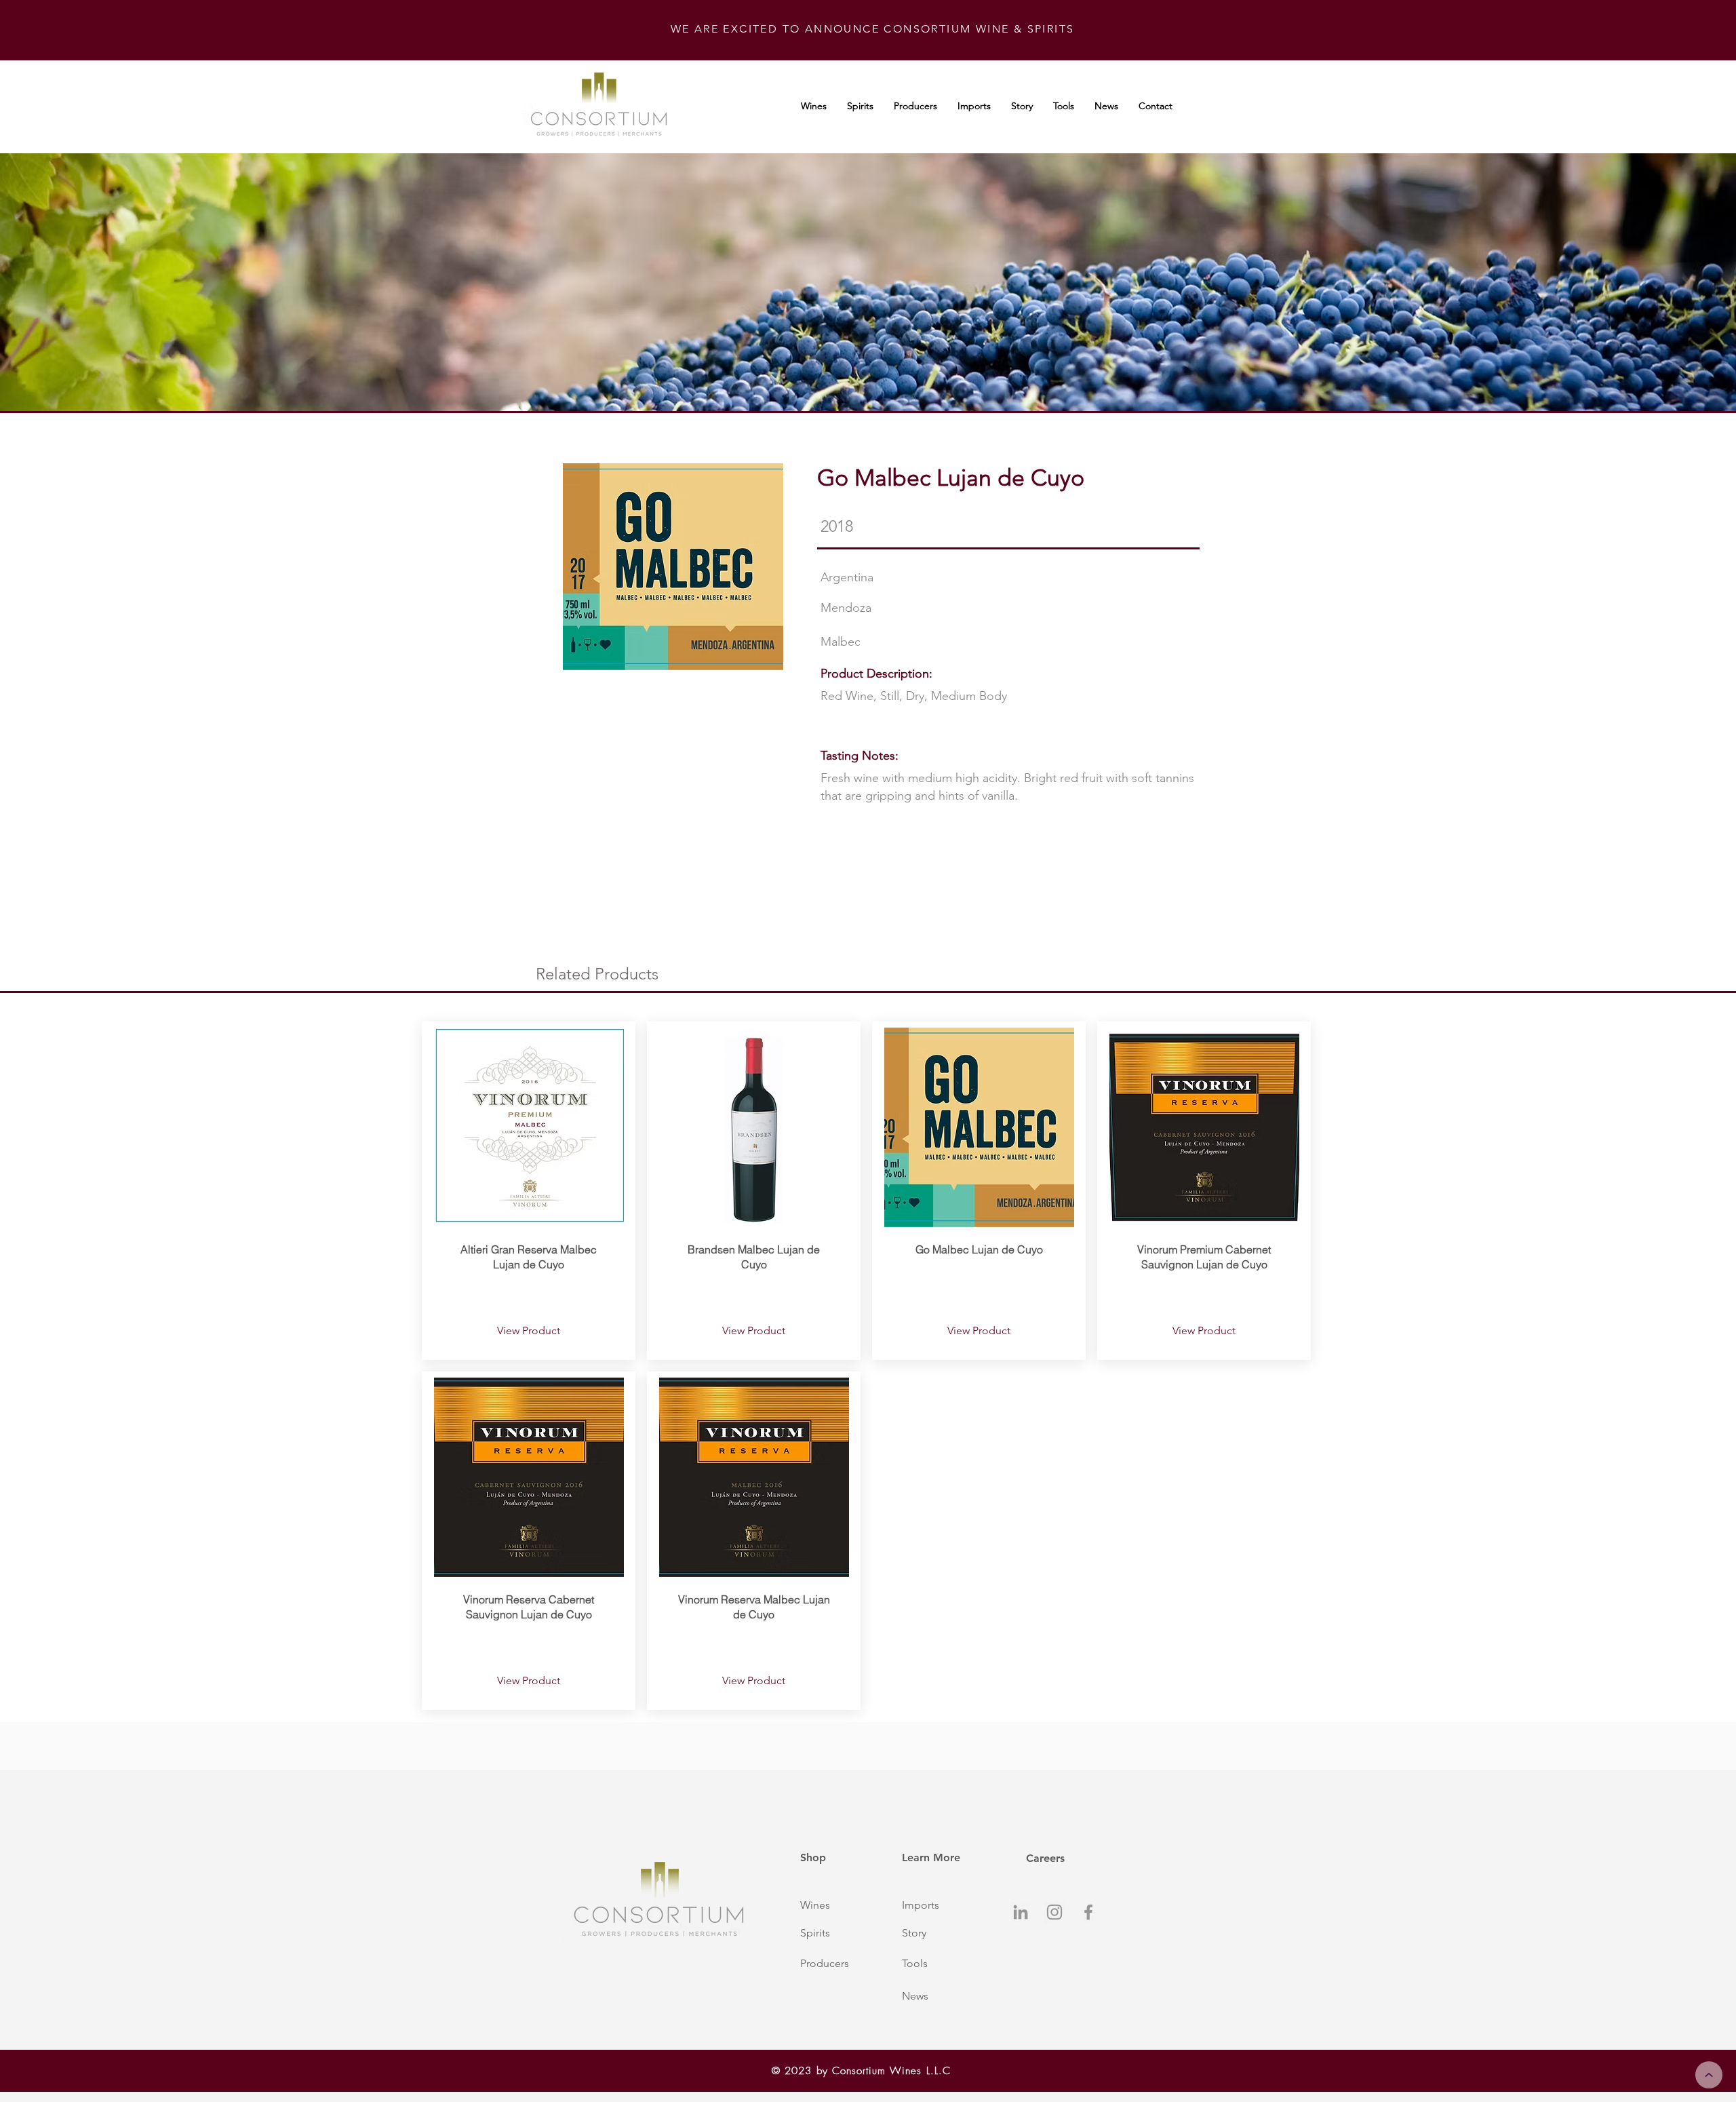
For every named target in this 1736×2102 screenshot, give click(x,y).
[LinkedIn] (1021, 1912)
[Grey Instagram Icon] (1054, 1912)
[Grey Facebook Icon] (1088, 1912)
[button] (836, 1905)
